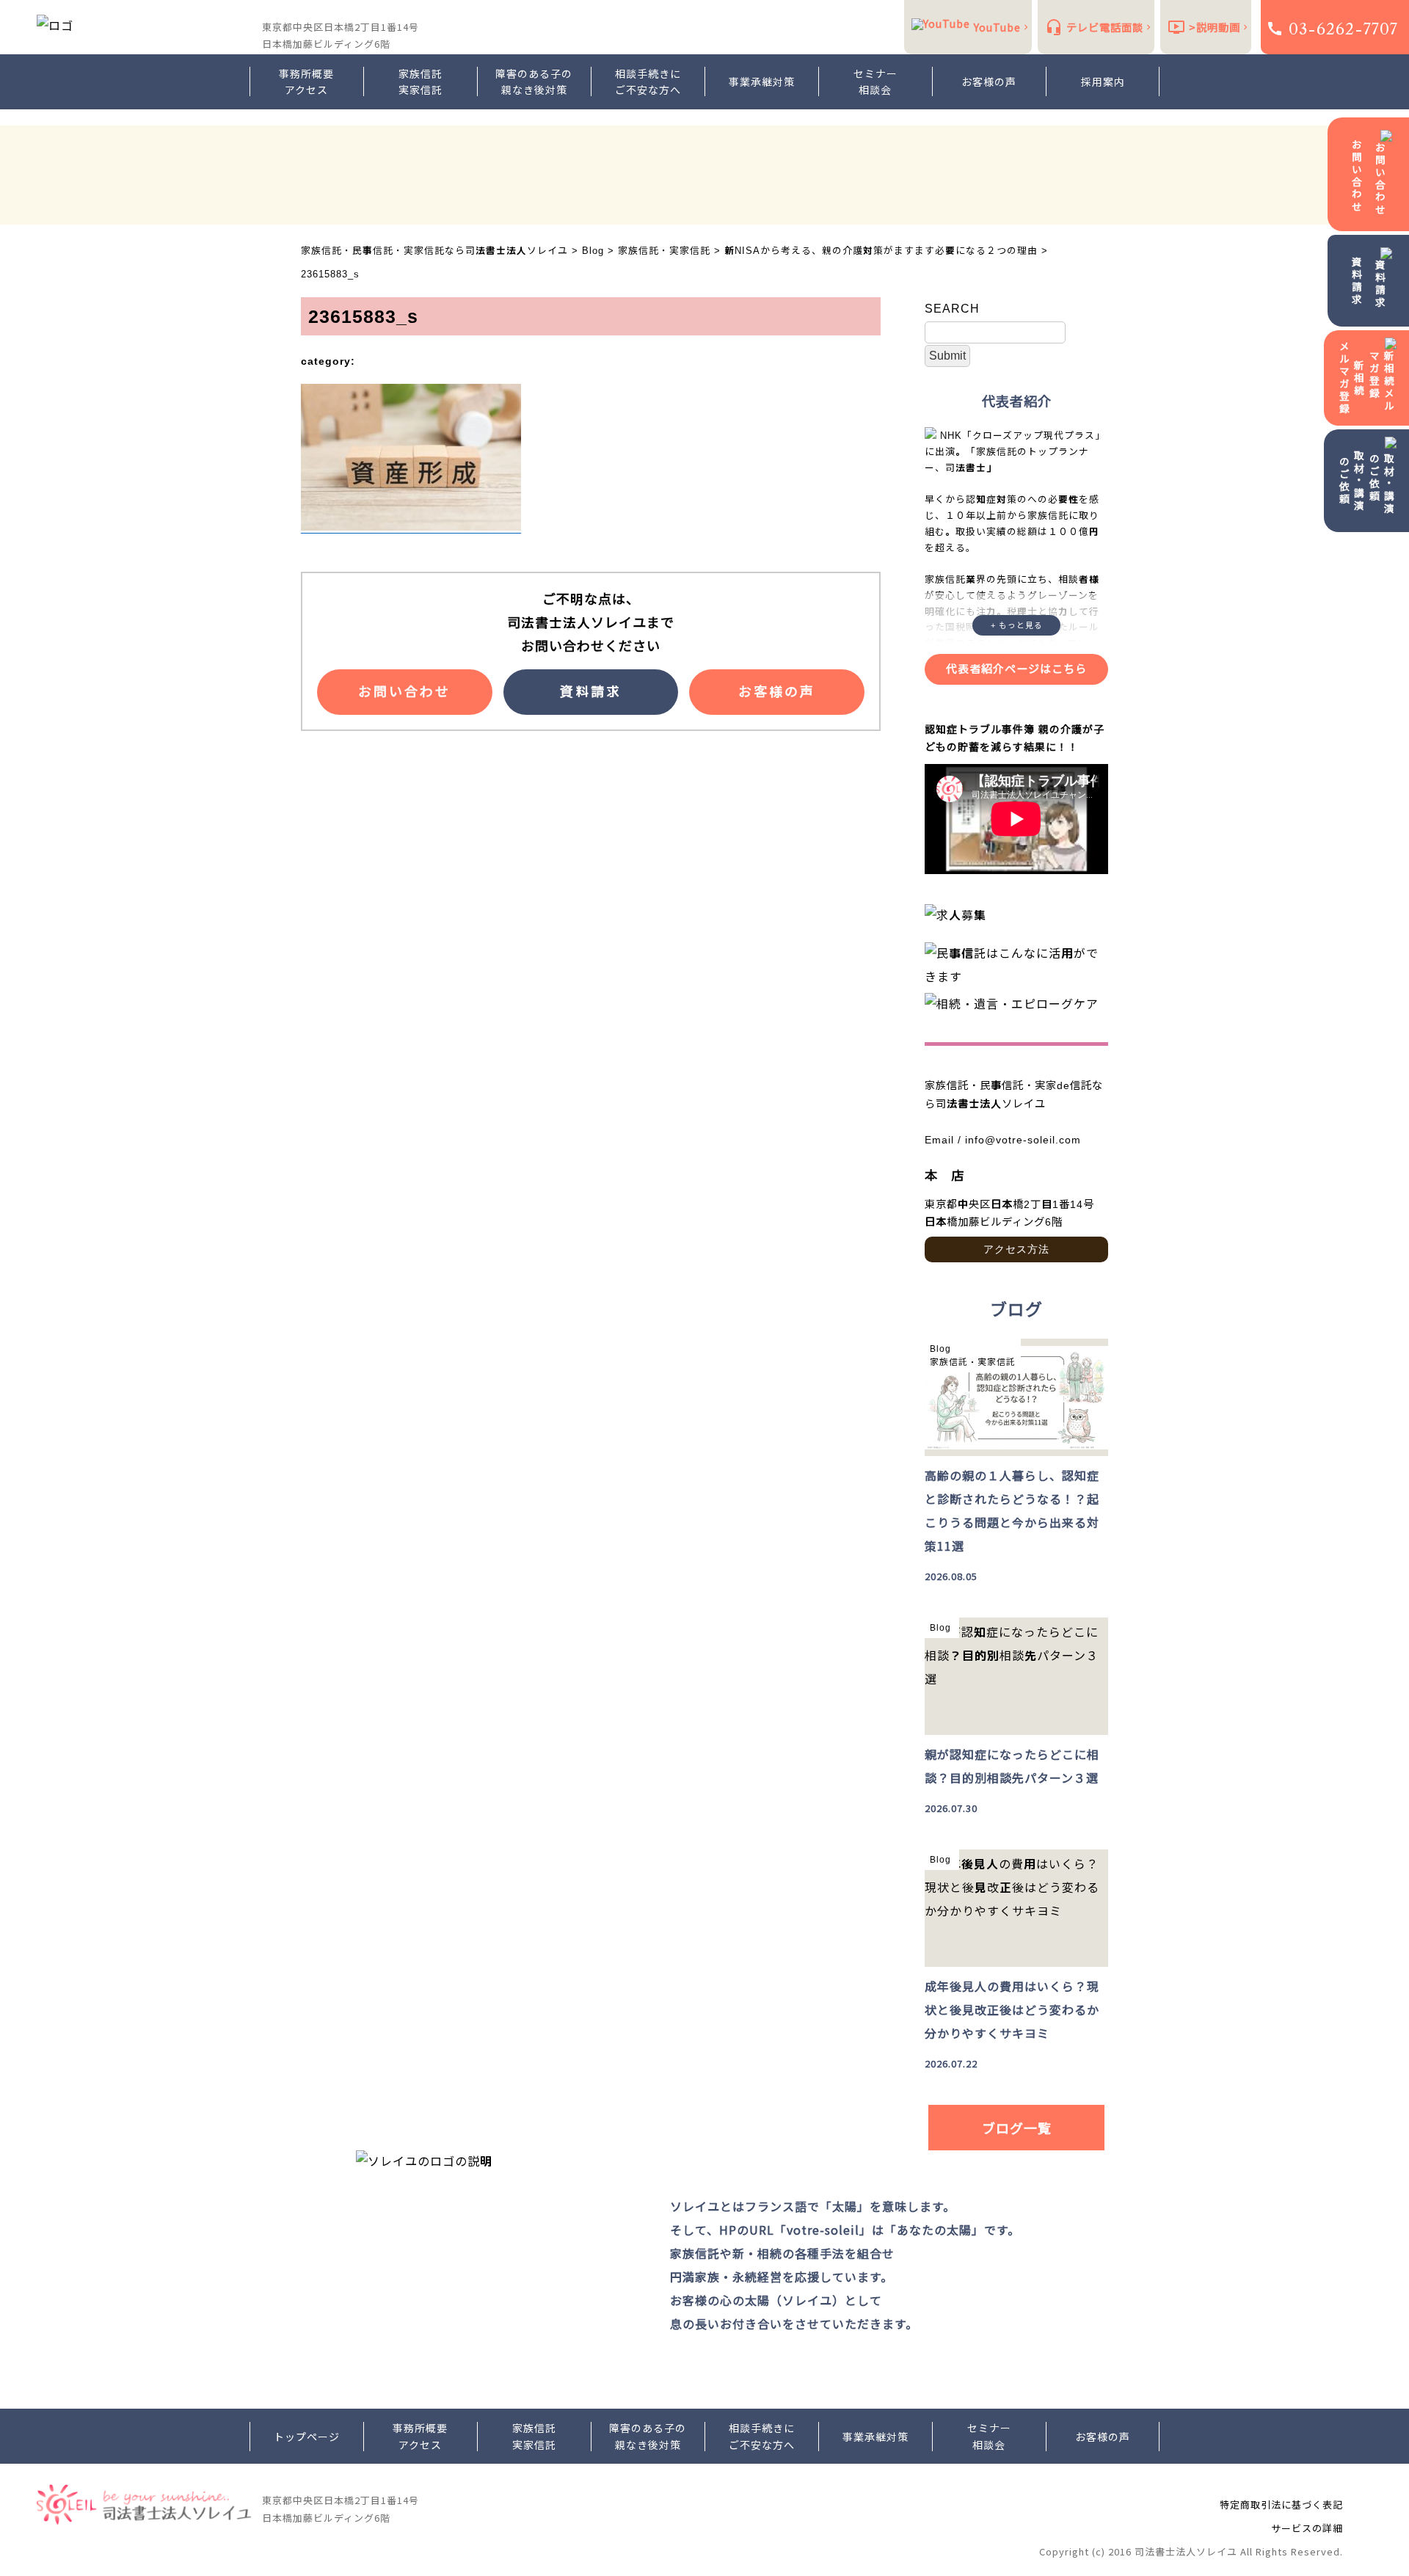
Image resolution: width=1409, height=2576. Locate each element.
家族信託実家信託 (420, 81)
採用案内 (1103, 81)
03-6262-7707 (1343, 29)
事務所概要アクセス (306, 81)
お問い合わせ (1357, 176)
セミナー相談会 (875, 81)
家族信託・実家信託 (973, 1362)
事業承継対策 (762, 81)
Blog (940, 1349)
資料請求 (1357, 281)
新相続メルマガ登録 (1352, 378)
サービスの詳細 (1307, 2528)
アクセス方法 (1016, 1249)
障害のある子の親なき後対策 (534, 81)
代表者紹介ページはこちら (1016, 669)
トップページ (307, 2437)
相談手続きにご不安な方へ (648, 81)
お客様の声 (989, 81)
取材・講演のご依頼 (1352, 481)
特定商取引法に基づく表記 (1281, 2504)
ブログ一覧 (1017, 2128)
